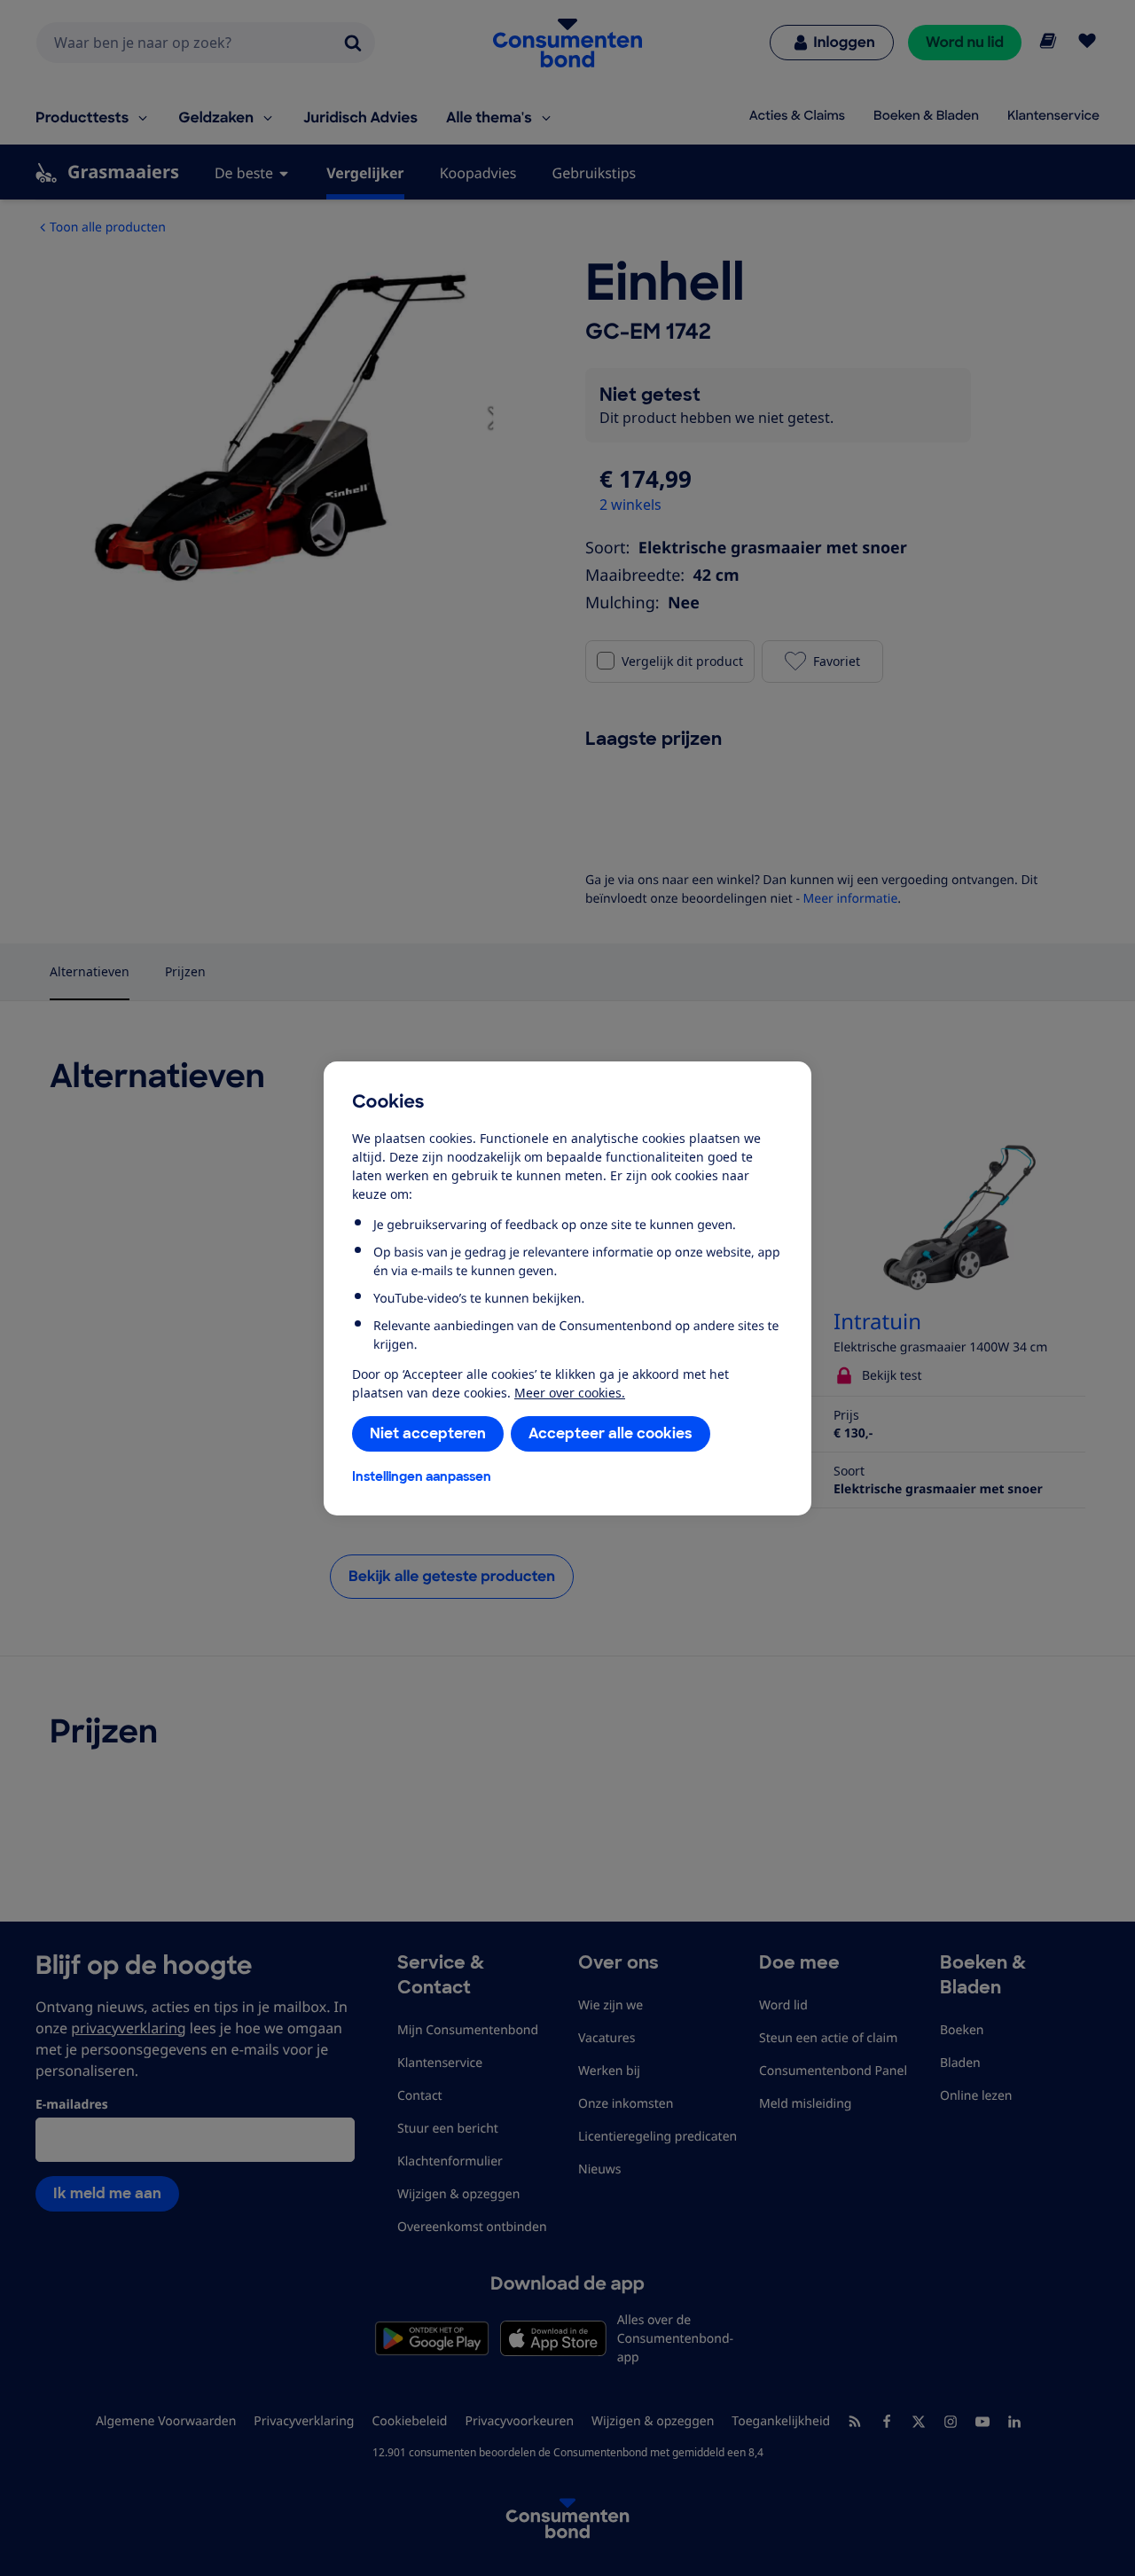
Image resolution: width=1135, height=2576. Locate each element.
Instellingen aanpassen (422, 1476)
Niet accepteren (428, 1433)
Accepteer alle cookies (611, 1433)
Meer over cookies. (570, 1393)
